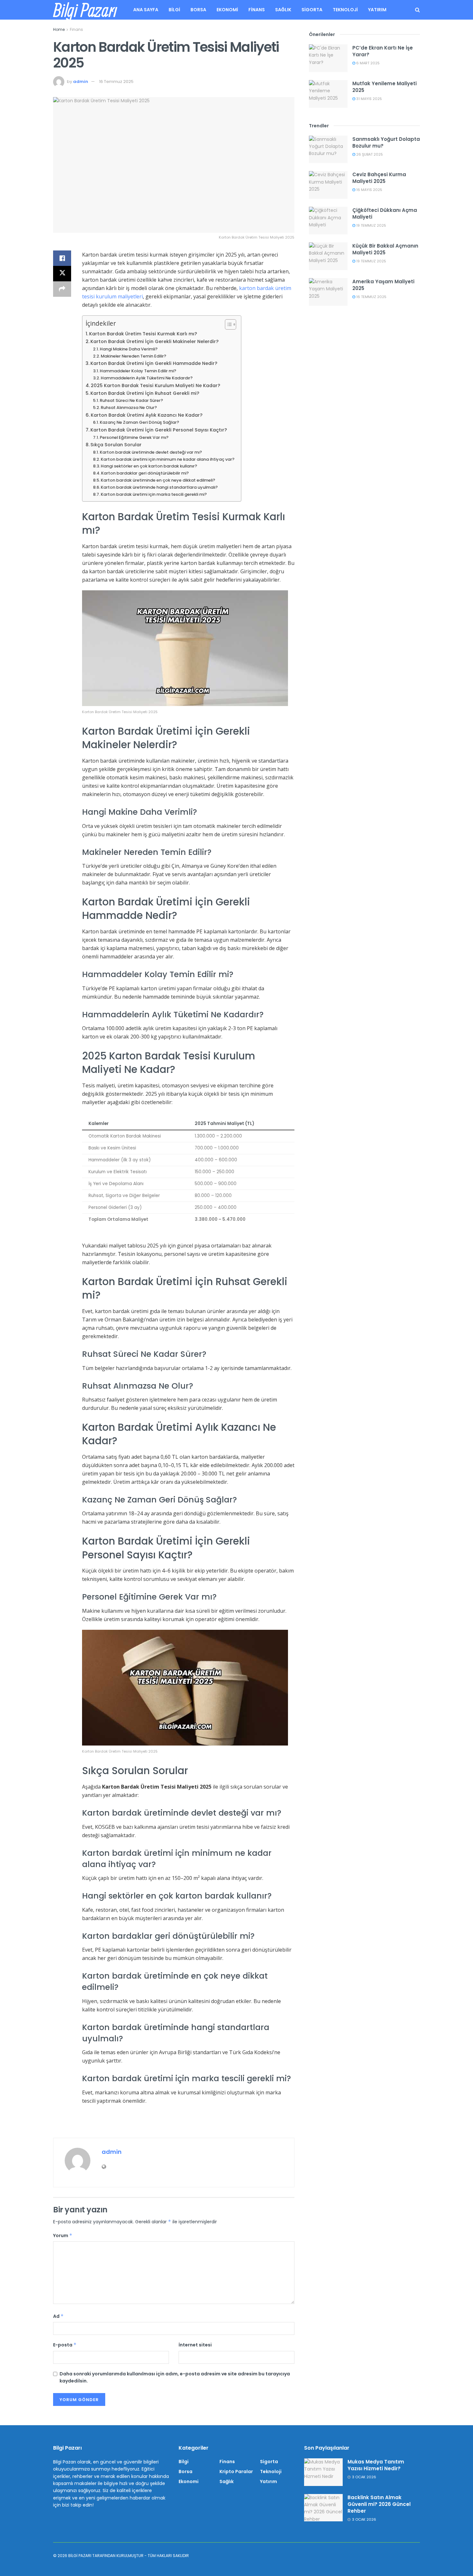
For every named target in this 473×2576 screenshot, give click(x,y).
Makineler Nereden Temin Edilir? (134, 356)
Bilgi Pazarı (85, 10)
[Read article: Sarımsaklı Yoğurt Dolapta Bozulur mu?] (328, 150)
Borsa (198, 10)
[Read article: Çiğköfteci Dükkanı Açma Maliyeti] (328, 221)
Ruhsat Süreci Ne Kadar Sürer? (131, 400)
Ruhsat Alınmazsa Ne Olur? (129, 408)
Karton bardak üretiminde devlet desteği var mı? (151, 452)
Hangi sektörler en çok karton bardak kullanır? (149, 466)
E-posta (65, 2345)
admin (81, 82)
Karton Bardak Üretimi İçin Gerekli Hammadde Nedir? (154, 363)
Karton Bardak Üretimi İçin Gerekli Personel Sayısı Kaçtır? (159, 430)
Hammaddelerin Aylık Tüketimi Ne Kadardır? (147, 378)
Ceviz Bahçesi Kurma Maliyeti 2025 (379, 178)
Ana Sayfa (146, 10)
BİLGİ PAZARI (80, 2556)
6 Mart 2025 (367, 63)
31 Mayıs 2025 (369, 99)
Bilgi (174, 10)
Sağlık (283, 10)
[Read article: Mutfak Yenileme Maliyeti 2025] (328, 94)
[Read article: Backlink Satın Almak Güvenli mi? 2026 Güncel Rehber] (323, 2508)
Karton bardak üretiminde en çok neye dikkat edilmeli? (158, 480)
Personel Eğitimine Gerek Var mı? (134, 437)
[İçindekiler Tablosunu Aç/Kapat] (227, 324)
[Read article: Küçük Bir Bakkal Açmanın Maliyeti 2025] (328, 256)
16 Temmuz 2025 (116, 82)
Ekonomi (227, 10)
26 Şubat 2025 (369, 154)
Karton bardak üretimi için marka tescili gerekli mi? (154, 494)
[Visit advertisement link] (174, 2125)
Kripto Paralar (236, 2472)
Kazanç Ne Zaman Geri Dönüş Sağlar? (139, 422)
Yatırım (377, 10)
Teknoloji (345, 10)
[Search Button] (417, 10)
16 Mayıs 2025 (369, 190)
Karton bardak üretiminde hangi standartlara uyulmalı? (159, 487)
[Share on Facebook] (62, 258)
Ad (58, 2316)
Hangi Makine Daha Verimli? (129, 349)
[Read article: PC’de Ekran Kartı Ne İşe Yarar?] (328, 58)
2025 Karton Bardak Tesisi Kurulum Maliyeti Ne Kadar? (155, 385)
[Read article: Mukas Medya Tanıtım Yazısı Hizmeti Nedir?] (323, 2472)
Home (59, 29)
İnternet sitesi (195, 2345)
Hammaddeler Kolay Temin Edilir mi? (138, 371)
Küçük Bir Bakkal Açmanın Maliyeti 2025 (385, 249)
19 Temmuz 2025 (371, 225)
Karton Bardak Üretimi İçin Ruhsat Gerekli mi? (145, 393)
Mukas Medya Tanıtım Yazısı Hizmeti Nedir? (376, 2465)
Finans (257, 10)
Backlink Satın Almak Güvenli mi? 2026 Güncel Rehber (379, 2504)
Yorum (63, 2236)
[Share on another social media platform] (62, 289)
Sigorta (312, 10)
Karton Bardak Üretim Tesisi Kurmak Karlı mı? (143, 334)
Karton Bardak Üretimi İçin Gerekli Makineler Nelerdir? (154, 341)
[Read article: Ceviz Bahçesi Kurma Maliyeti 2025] (328, 185)
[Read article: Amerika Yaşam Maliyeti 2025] (328, 292)
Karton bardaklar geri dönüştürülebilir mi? (145, 473)
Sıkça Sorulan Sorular (116, 445)
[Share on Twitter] (62, 274)
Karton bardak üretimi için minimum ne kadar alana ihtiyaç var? (168, 459)
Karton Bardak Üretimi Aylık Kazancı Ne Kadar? (147, 415)
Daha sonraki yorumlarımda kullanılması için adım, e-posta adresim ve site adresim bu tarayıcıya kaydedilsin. (175, 2377)
